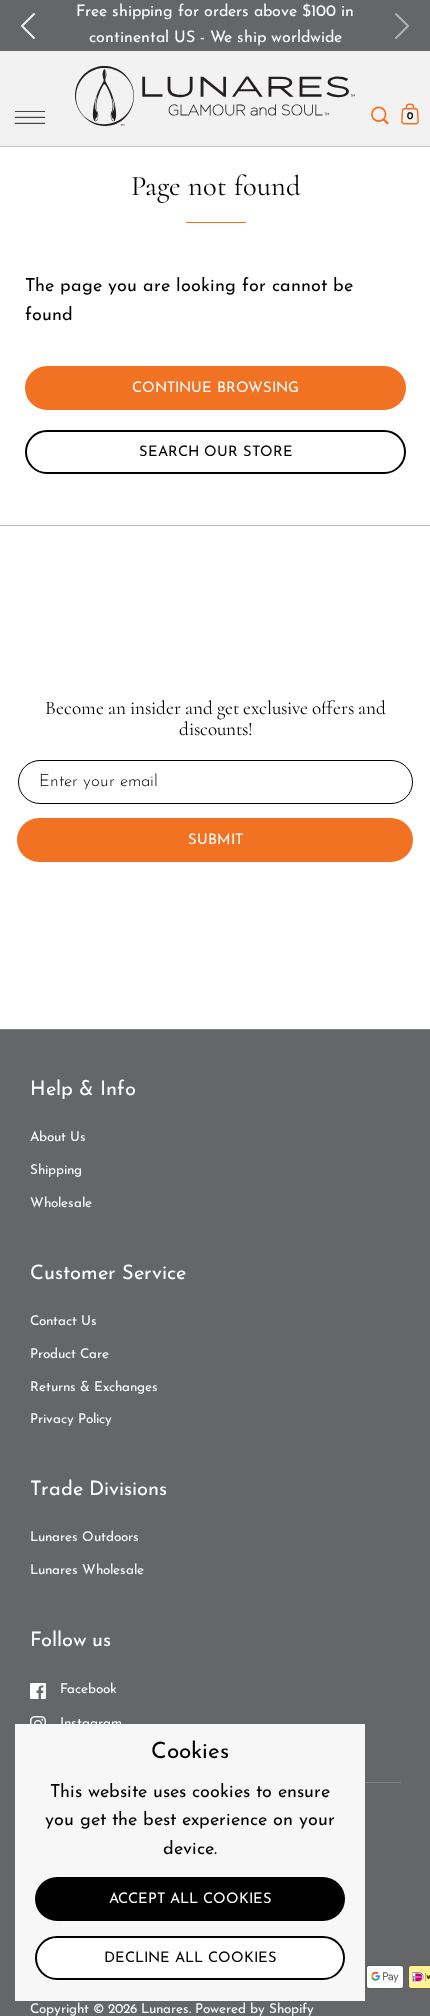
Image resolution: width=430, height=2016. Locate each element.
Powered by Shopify (254, 2009)
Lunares (165, 2009)
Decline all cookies (190, 1958)
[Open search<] (380, 110)
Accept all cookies (190, 1899)
